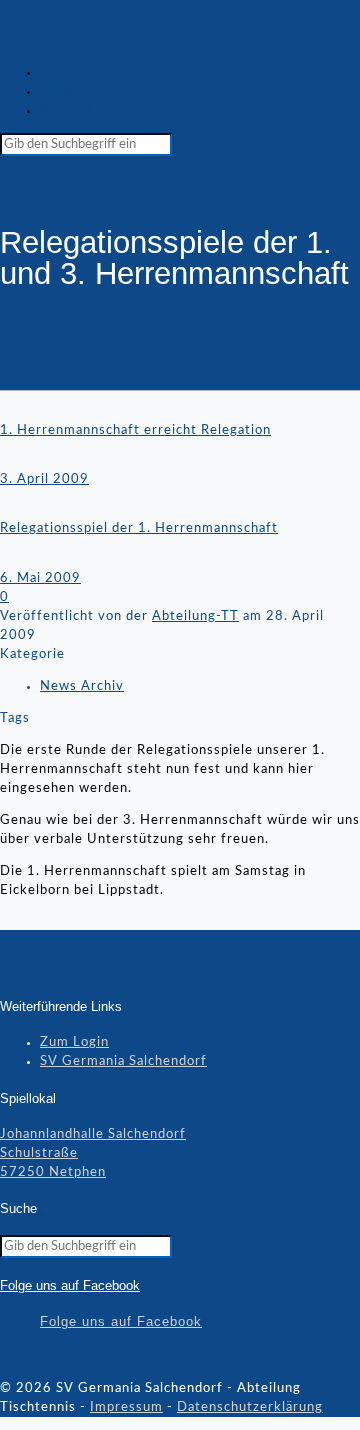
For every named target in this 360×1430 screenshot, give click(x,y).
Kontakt (66, 110)
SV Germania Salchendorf (123, 1061)
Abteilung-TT (195, 616)
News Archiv (82, 686)
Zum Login (74, 1042)
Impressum (126, 1407)
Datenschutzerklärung (250, 1407)
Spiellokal (71, 72)
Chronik (66, 91)
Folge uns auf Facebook (70, 1285)
